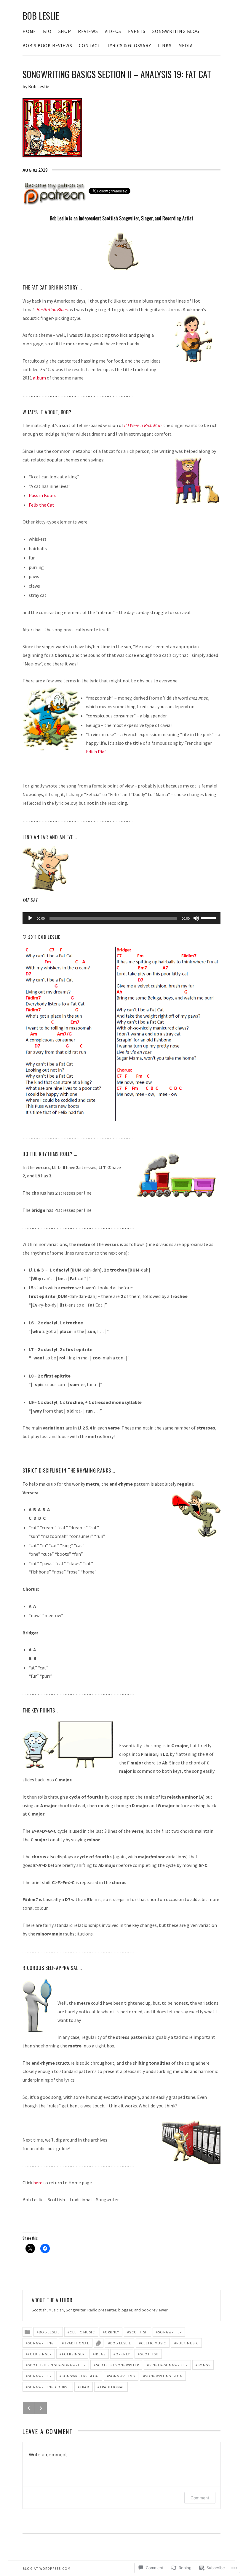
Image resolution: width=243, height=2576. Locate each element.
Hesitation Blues (52, 309)
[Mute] (196, 918)
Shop (65, 31)
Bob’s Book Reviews (47, 45)
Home (29, 31)
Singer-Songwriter (168, 2365)
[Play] (30, 918)
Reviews (88, 31)
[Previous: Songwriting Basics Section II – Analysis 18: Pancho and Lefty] (29, 2408)
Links (165, 45)
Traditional (77, 2343)
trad (85, 2387)
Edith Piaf (96, 752)
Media (186, 45)
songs (204, 2365)
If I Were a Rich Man (143, 425)
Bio (47, 31)
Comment (200, 2498)
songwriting (41, 2343)
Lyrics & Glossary (129, 45)
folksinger (73, 2354)
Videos (113, 31)
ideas (100, 2354)
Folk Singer (40, 2354)
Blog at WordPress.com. (47, 2568)
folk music (187, 2343)
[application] (121, 918)
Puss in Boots (43, 495)
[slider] (209, 918)
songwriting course (49, 2387)
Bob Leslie (41, 16)
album (39, 378)
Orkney (112, 2332)
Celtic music (82, 2332)
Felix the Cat (41, 505)
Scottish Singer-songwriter (57, 2365)
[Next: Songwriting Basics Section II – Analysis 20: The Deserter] (41, 2408)
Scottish (139, 2332)
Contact (90, 45)
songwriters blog (80, 2376)
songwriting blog (164, 2376)
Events (137, 31)
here (38, 2183)
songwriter (170, 2332)
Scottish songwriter (118, 2365)
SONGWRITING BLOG (176, 31)
